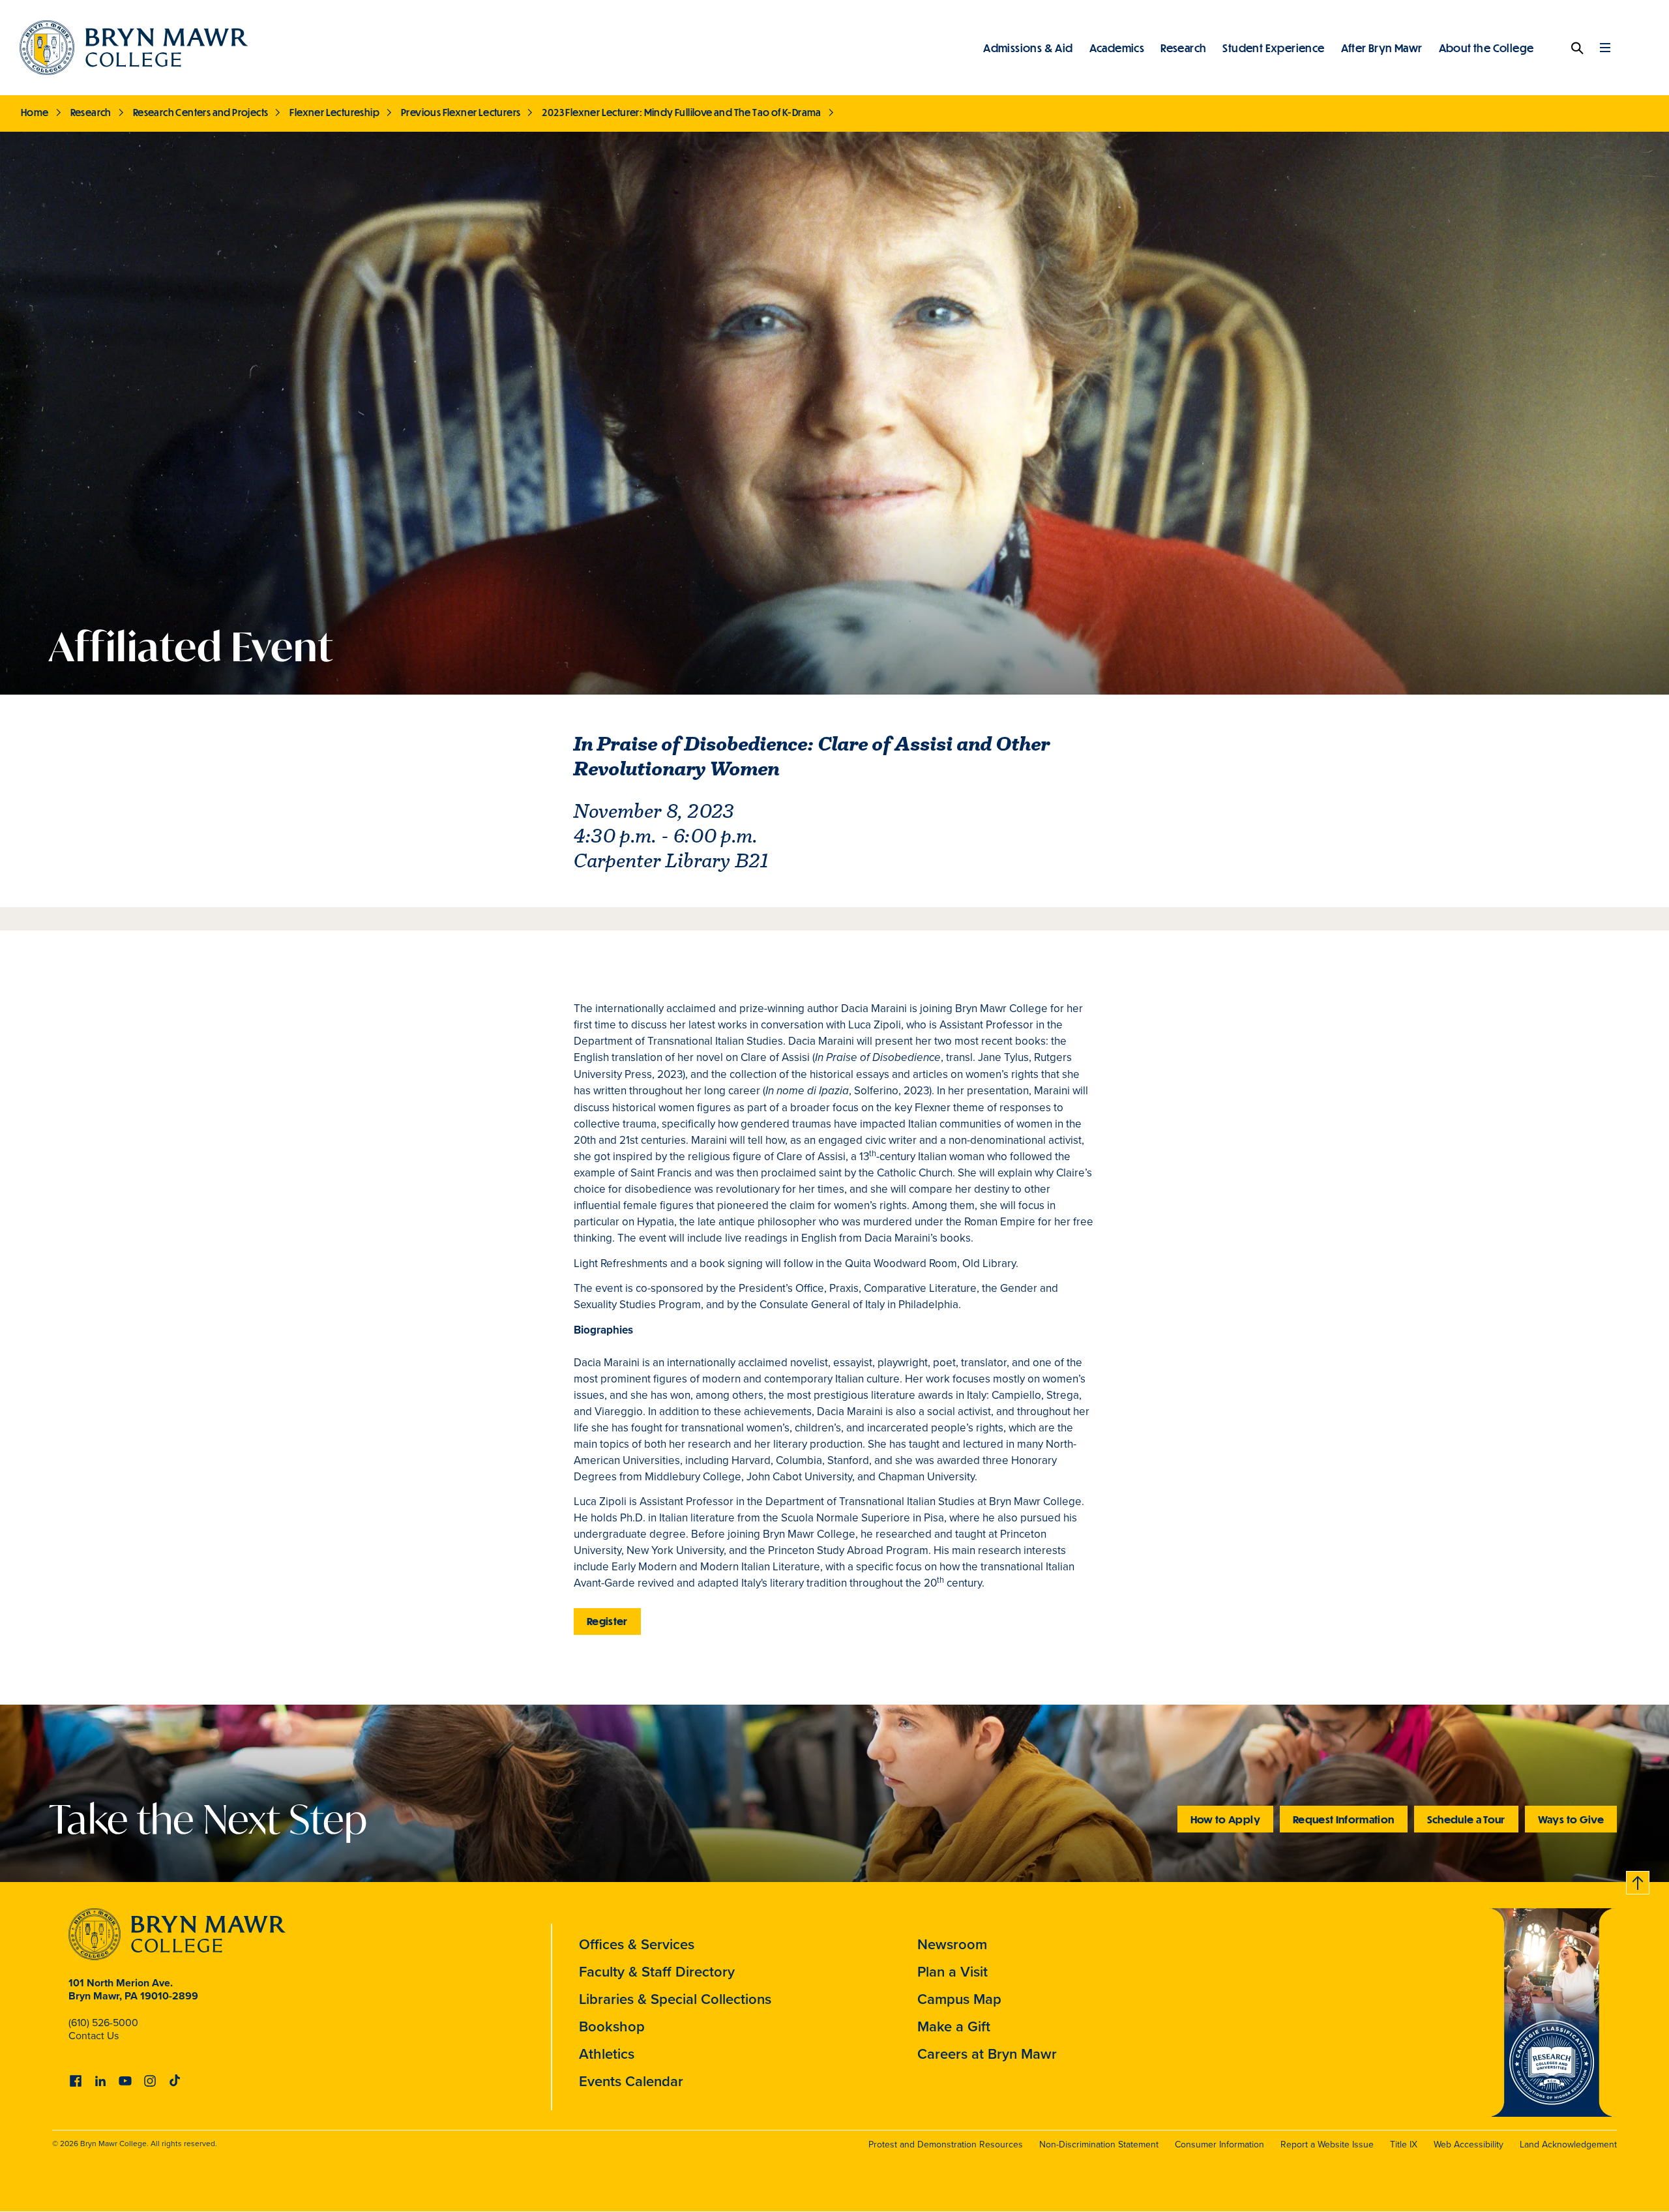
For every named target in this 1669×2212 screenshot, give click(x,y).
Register (607, 1621)
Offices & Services (637, 1944)
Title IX (1404, 2145)
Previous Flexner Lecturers (461, 112)
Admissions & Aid (1028, 48)
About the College (1486, 48)
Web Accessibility (1469, 2145)
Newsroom (952, 1944)
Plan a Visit (953, 1972)
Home (35, 112)
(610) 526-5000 (103, 2023)
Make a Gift (954, 2026)
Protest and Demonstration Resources (946, 2145)
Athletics (607, 2054)
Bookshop (612, 2026)
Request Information (1344, 1819)
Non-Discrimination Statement (1099, 2145)
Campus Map (959, 1999)
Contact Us (94, 2036)
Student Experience (1273, 48)
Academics (1117, 48)
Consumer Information (1219, 2145)
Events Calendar (631, 2081)
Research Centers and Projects (201, 112)
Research (1183, 48)
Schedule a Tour (1466, 1819)
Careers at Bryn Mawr (987, 2054)
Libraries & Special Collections (675, 1999)
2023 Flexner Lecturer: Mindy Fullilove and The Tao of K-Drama (681, 112)
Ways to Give (1571, 1819)
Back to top (1638, 1880)
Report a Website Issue (1327, 2145)
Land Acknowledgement (1568, 2145)
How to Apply (1225, 1819)
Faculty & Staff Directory (657, 1972)
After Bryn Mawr (1382, 48)
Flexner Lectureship (334, 112)
